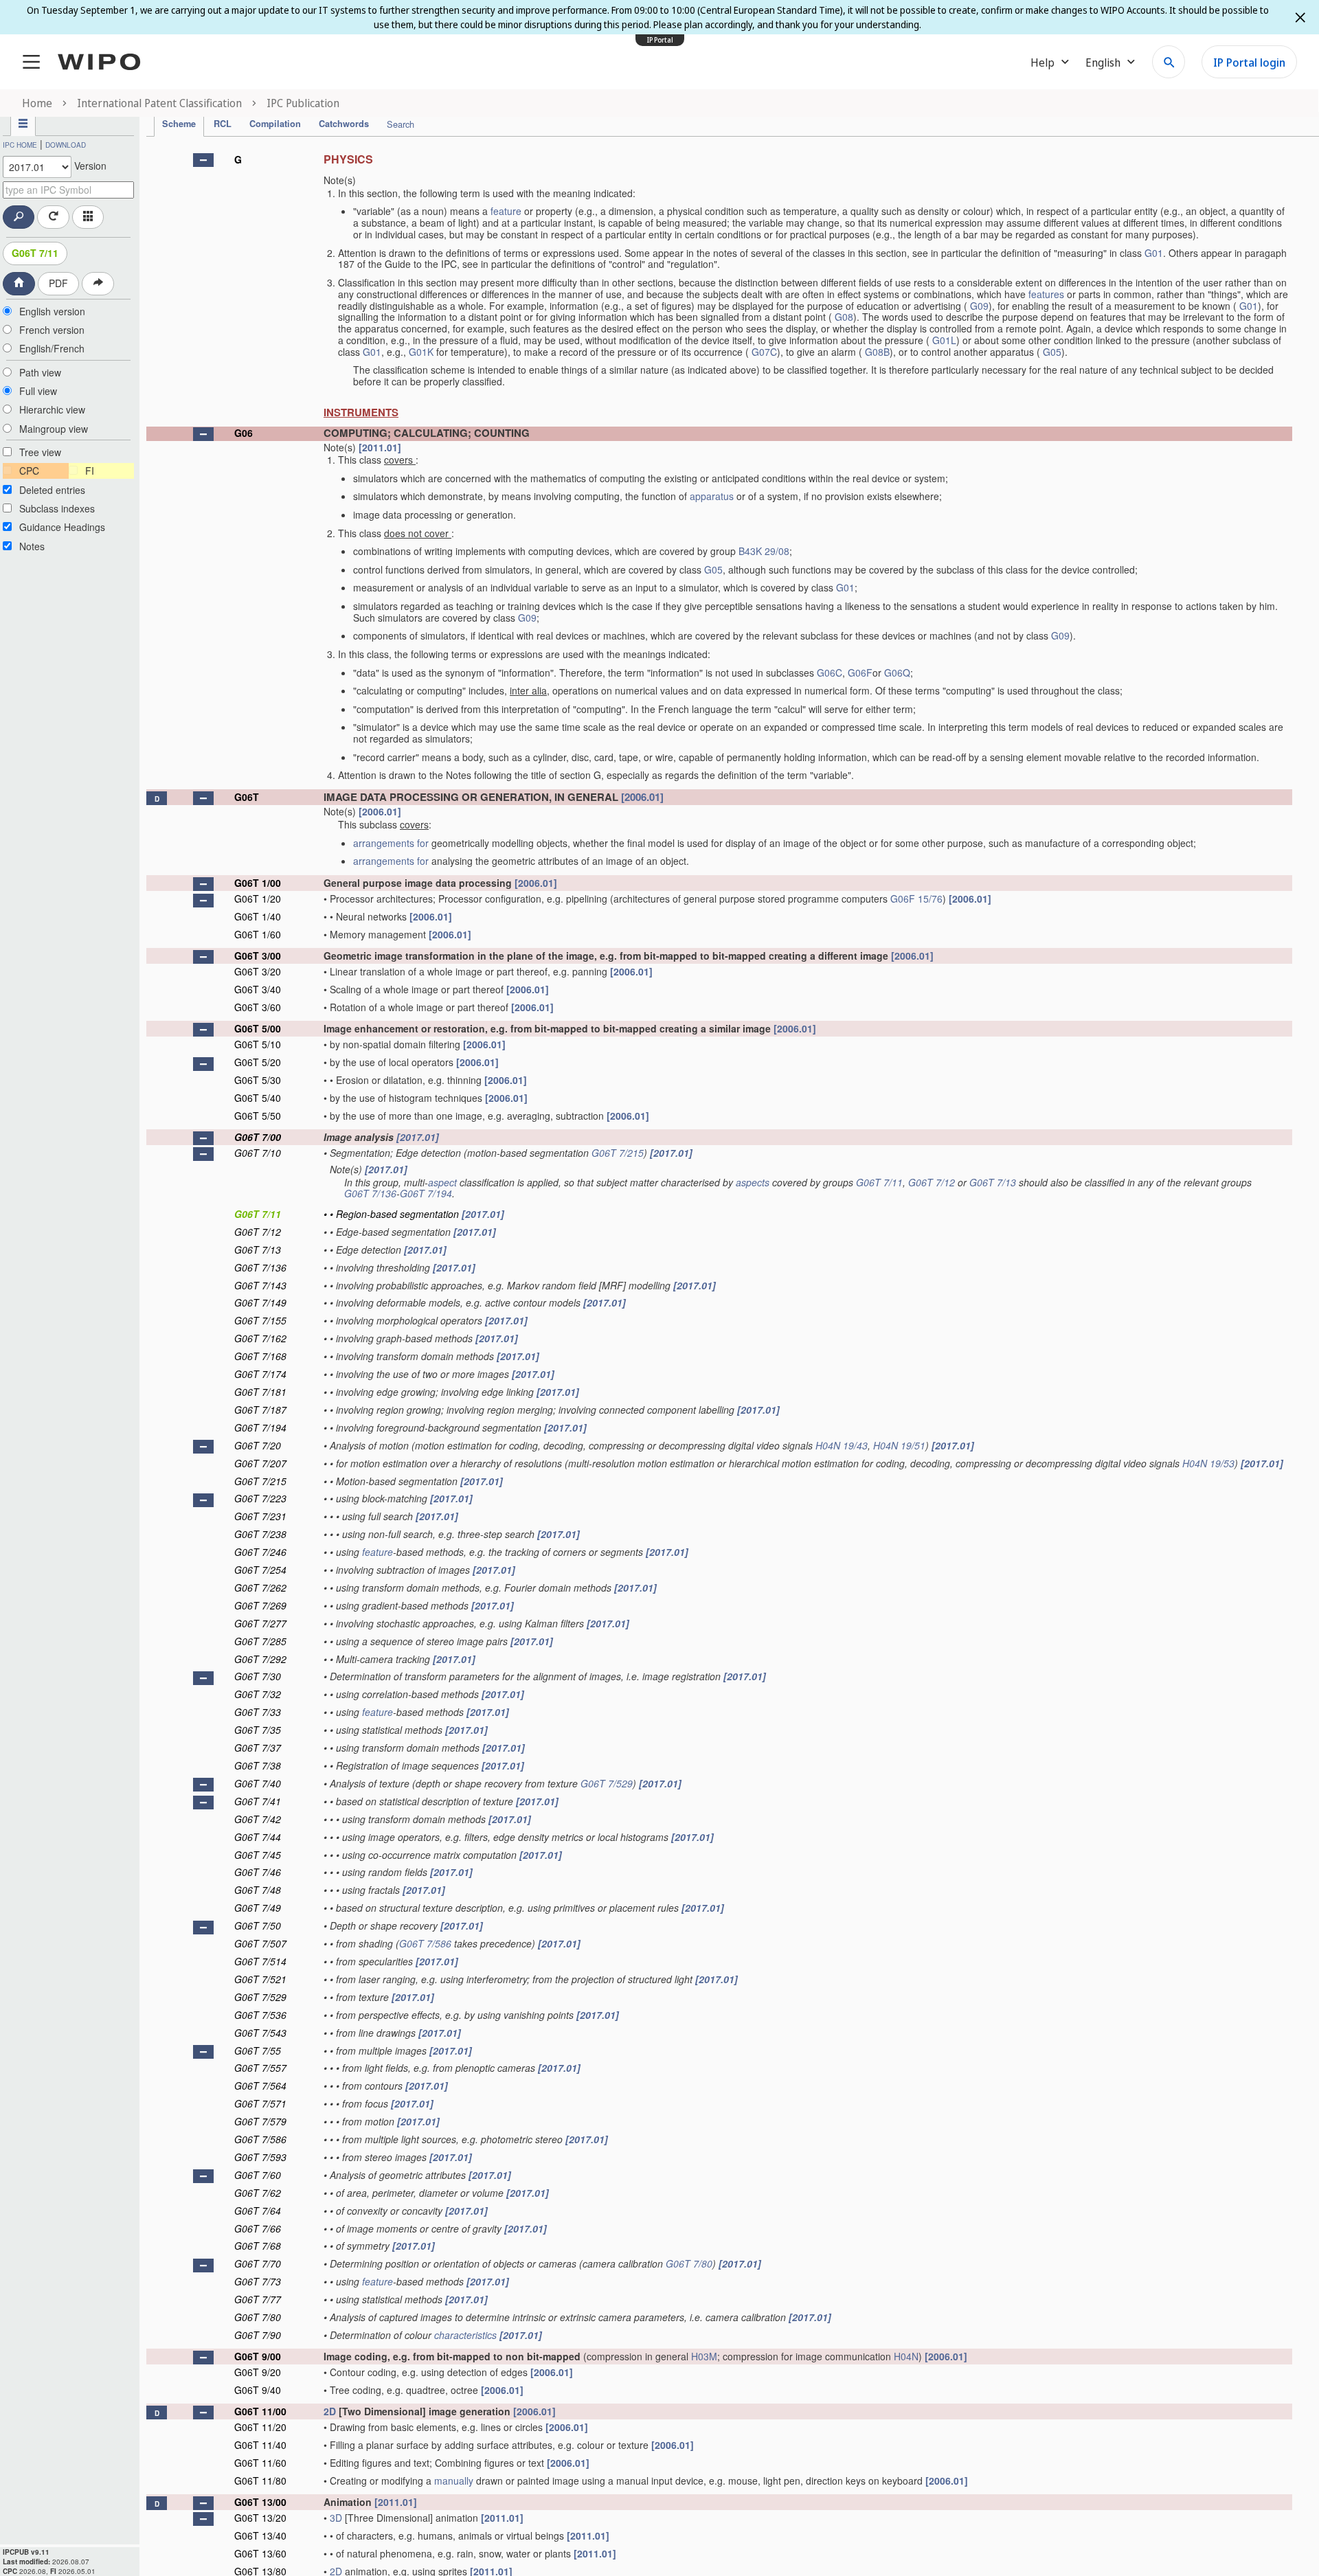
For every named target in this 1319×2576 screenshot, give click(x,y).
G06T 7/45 (258, 1855)
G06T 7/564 (260, 2086)
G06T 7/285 (260, 1641)
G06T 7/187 (260, 1410)
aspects (753, 1182)
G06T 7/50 (258, 1925)
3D (336, 2518)
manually (454, 2481)
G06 (244, 433)
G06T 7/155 (260, 1320)
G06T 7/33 (258, 1712)
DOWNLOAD (66, 145)
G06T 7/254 (260, 1570)
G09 (979, 306)
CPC (29, 471)
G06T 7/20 (258, 1445)
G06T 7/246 (260, 1552)
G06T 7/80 (689, 2263)
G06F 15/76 (916, 899)
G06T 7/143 (260, 1285)
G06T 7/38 (258, 1765)
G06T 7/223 (260, 1498)
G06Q (897, 673)
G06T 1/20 (258, 899)
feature (506, 211)
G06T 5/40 (258, 1098)
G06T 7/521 (260, 1979)
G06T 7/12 (932, 1182)
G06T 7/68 (258, 2246)
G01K (421, 352)
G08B (877, 352)
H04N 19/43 (842, 1445)
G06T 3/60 (258, 1007)
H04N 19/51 (899, 1445)
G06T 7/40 (258, 1783)
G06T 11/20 (260, 2427)
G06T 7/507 (260, 1943)
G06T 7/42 (258, 1819)
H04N (906, 2356)
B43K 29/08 (764, 551)
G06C (830, 673)
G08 (844, 317)
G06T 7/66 (258, 2228)
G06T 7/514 (260, 1961)
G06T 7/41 (258, 1801)
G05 (1052, 352)
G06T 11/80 (260, 2481)
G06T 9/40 (258, 2390)
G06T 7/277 (260, 1623)
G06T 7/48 (258, 1890)
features (1046, 294)
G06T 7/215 (618, 1153)
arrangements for (391, 843)
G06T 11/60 (260, 2463)
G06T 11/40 (260, 2445)
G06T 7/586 (425, 1943)
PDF (58, 283)
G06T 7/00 (258, 1137)
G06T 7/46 (258, 1872)
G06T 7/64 (258, 2211)
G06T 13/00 (260, 2502)
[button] (203, 160)
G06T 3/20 (258, 971)
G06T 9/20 (258, 2372)
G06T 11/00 (260, 2411)
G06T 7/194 (426, 1193)
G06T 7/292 (260, 1659)
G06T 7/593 (260, 2157)
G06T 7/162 (260, 1338)
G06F (860, 673)
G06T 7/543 (260, 2033)
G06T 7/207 (260, 1463)
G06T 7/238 (260, 1534)
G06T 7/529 (607, 1783)
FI (90, 471)
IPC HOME (20, 145)
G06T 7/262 (260, 1588)
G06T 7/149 (260, 1302)
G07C (764, 352)
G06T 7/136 (370, 1193)
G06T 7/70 (258, 2263)
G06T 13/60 (260, 2553)
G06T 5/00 (258, 1028)
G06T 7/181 (260, 1392)
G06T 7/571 (260, 2103)
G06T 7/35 (258, 1730)
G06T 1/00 (258, 883)
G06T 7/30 (258, 1676)
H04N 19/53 (1208, 1463)
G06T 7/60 (258, 2175)
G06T (247, 797)
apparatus (712, 496)
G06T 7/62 (258, 2193)
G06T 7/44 (258, 1837)
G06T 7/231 (260, 1516)
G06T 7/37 (258, 1748)
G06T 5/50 (258, 1116)
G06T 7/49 (258, 1908)
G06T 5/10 (258, 1044)
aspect (442, 1182)
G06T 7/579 (260, 2121)
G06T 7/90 (258, 2335)
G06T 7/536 (260, 2015)
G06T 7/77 (258, 2299)
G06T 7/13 (993, 1182)
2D (330, 2411)
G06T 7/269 (260, 1605)
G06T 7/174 (260, 1374)
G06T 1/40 (258, 916)
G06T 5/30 (258, 1080)
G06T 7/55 (258, 2050)
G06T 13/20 (260, 2518)
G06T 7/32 (258, 1694)
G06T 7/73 (258, 2281)
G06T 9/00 (258, 2356)
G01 (1154, 253)
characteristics (465, 2335)
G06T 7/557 (260, 2068)
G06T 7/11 (35, 253)
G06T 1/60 (258, 934)
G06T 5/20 (258, 1062)
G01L (944, 340)
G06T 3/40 (258, 989)
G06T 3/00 (258, 956)
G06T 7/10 (258, 1153)
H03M (704, 2356)
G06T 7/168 (260, 1356)
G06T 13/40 (260, 2535)
